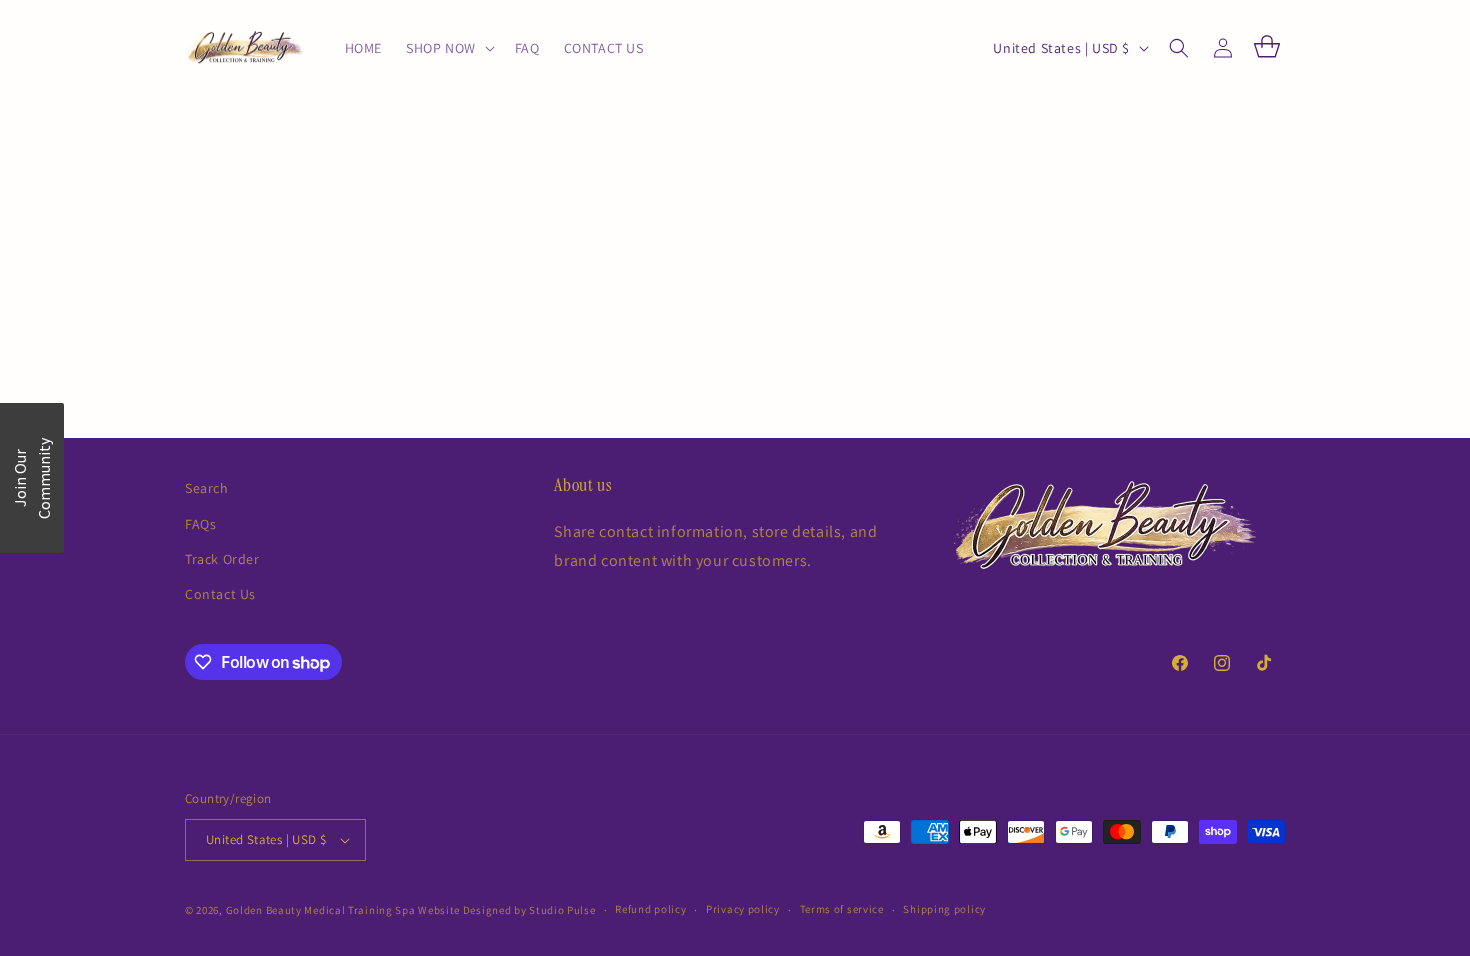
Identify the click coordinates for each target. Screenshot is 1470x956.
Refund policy (650, 909)
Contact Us (220, 594)
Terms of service (842, 909)
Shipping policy (944, 909)
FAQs (200, 524)
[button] (448, 48)
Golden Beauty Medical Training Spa (322, 910)
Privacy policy (743, 909)
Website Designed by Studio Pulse (506, 910)
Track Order (222, 559)
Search (207, 488)
